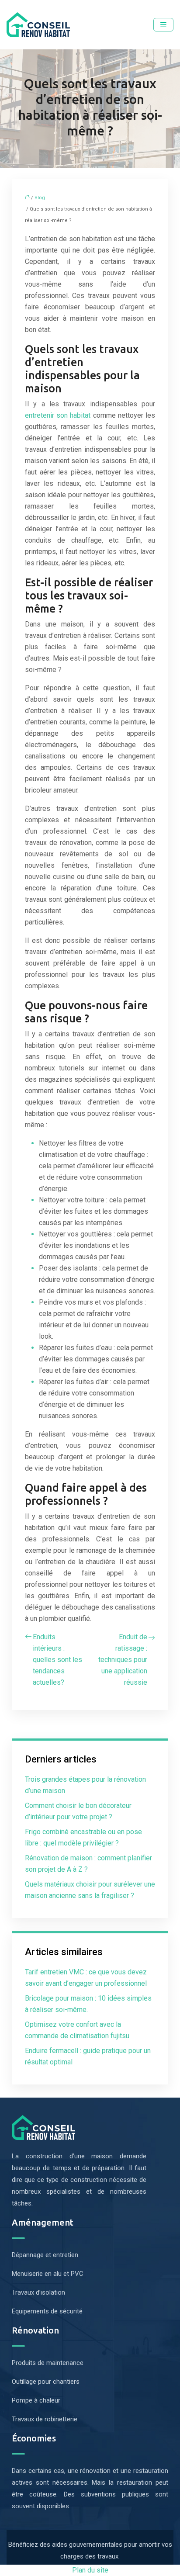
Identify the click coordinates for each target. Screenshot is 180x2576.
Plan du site (90, 2570)
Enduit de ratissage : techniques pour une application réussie (123, 1660)
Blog (40, 198)
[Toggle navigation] (163, 25)
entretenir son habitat (59, 415)
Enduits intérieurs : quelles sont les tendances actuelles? (57, 1660)
